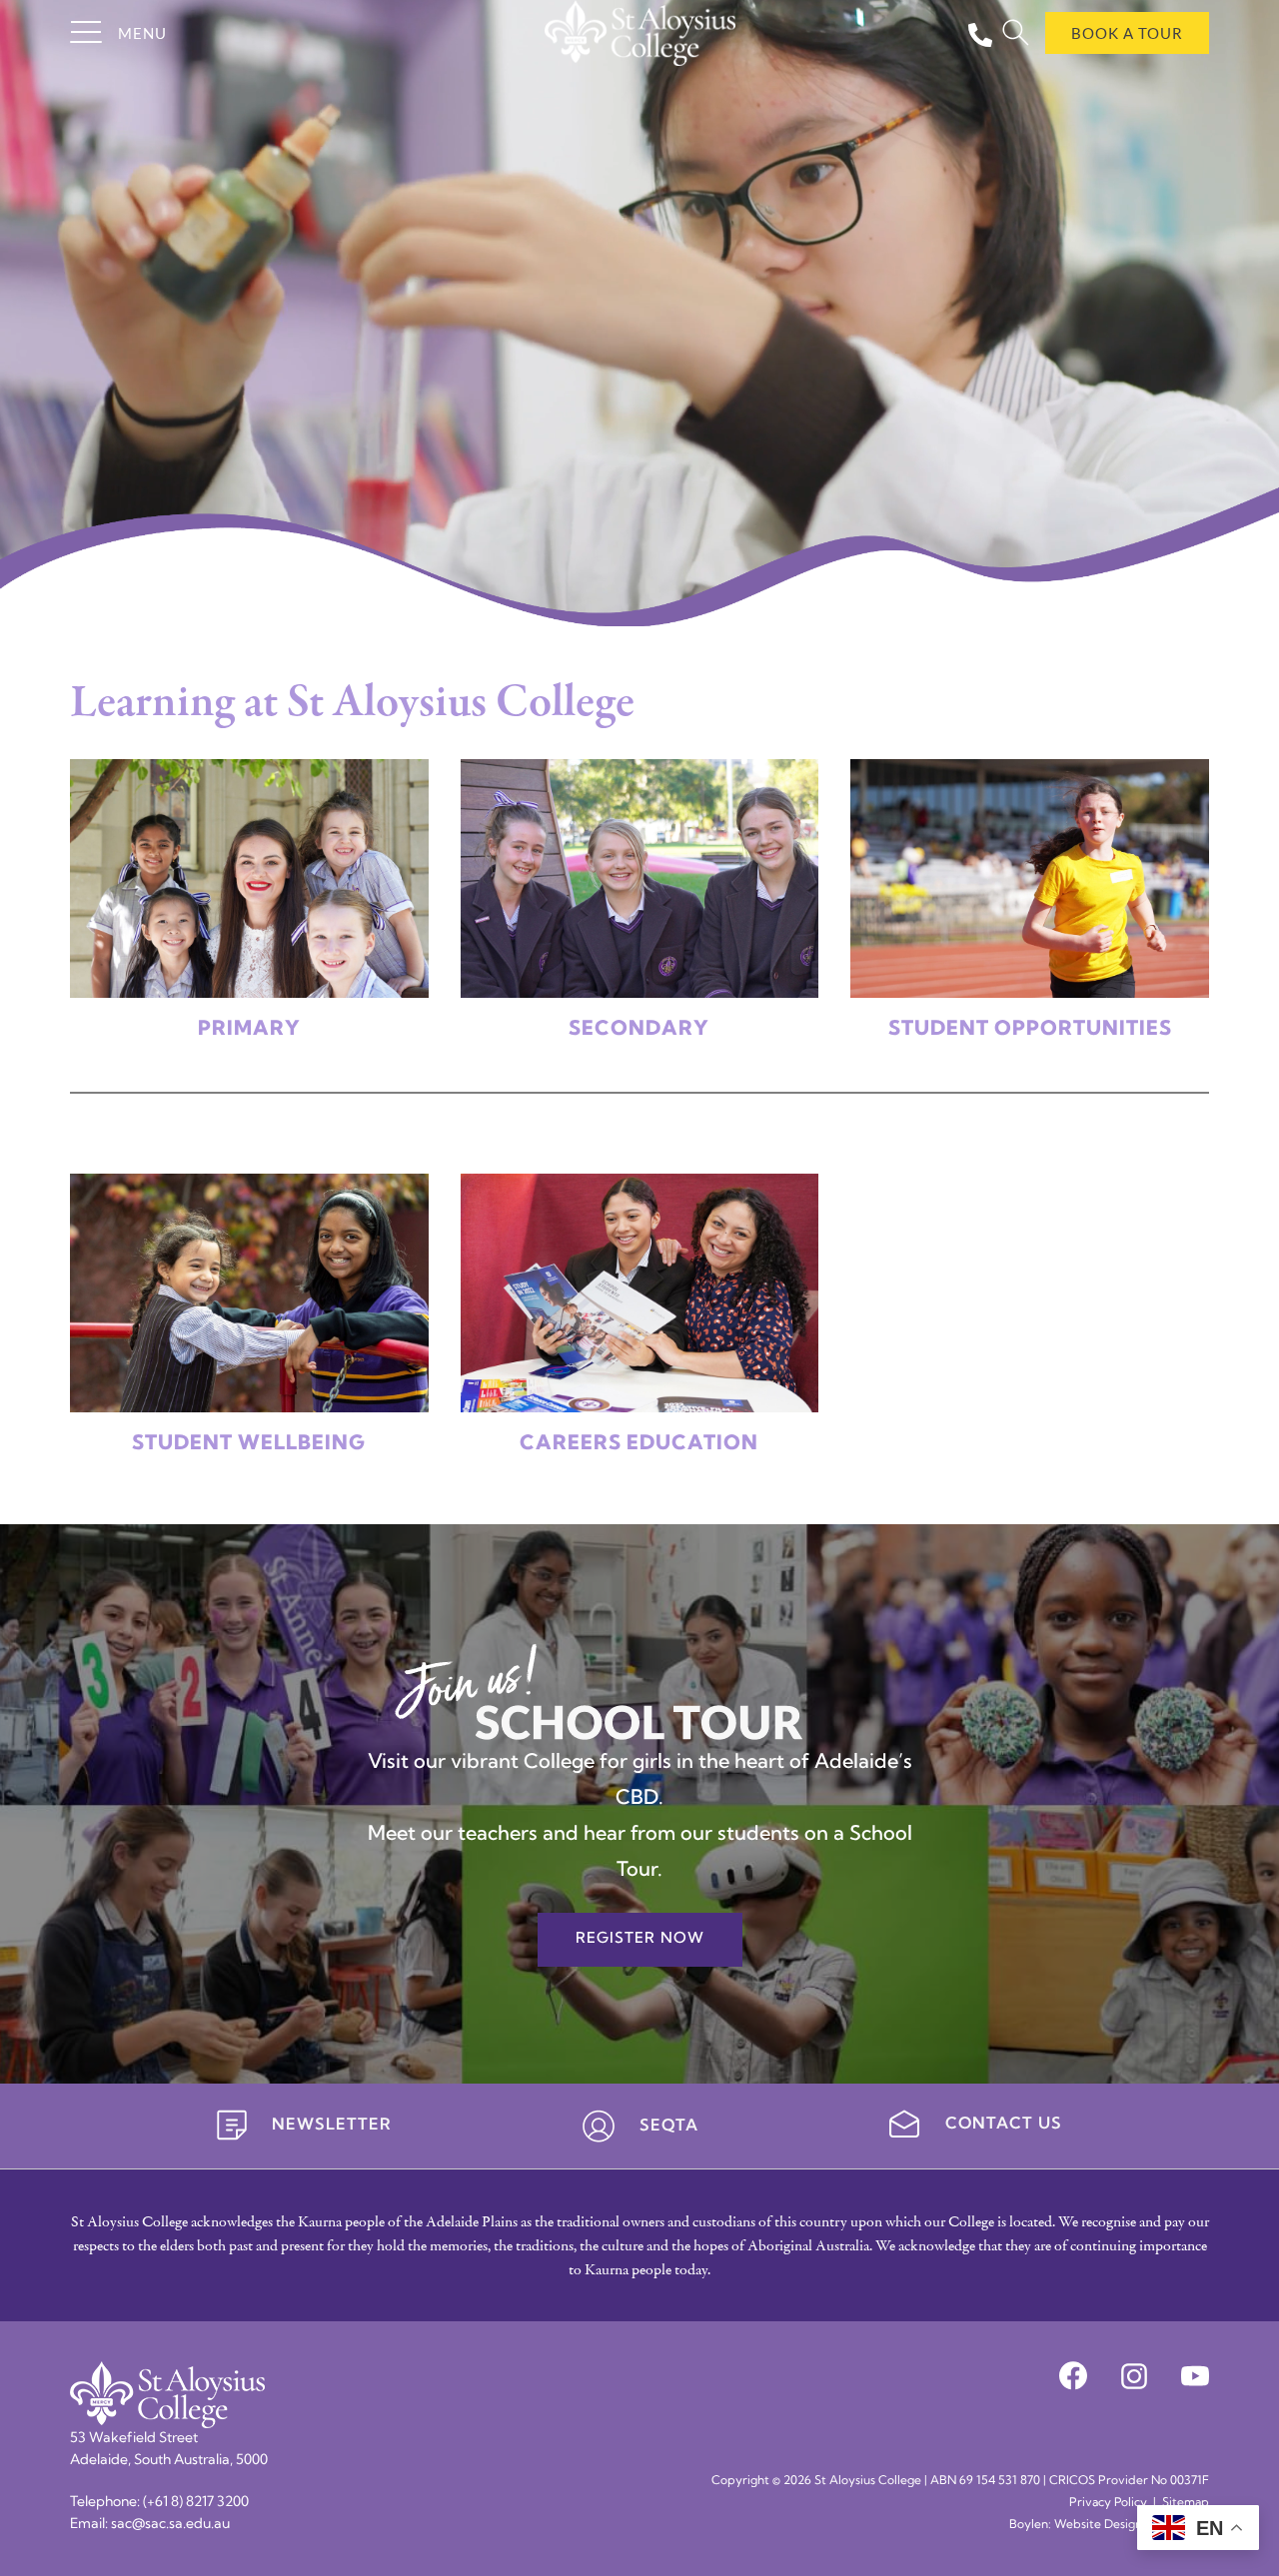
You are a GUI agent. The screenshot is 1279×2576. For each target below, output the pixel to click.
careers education (639, 1444)
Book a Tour (1127, 33)
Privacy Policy (1108, 2503)
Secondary (639, 1030)
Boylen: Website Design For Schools (1109, 2525)
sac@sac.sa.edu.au (170, 2525)
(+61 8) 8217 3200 (196, 2503)
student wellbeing (249, 1444)
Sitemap (1186, 2503)
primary (249, 1030)
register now (640, 1939)
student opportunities (1030, 1030)
